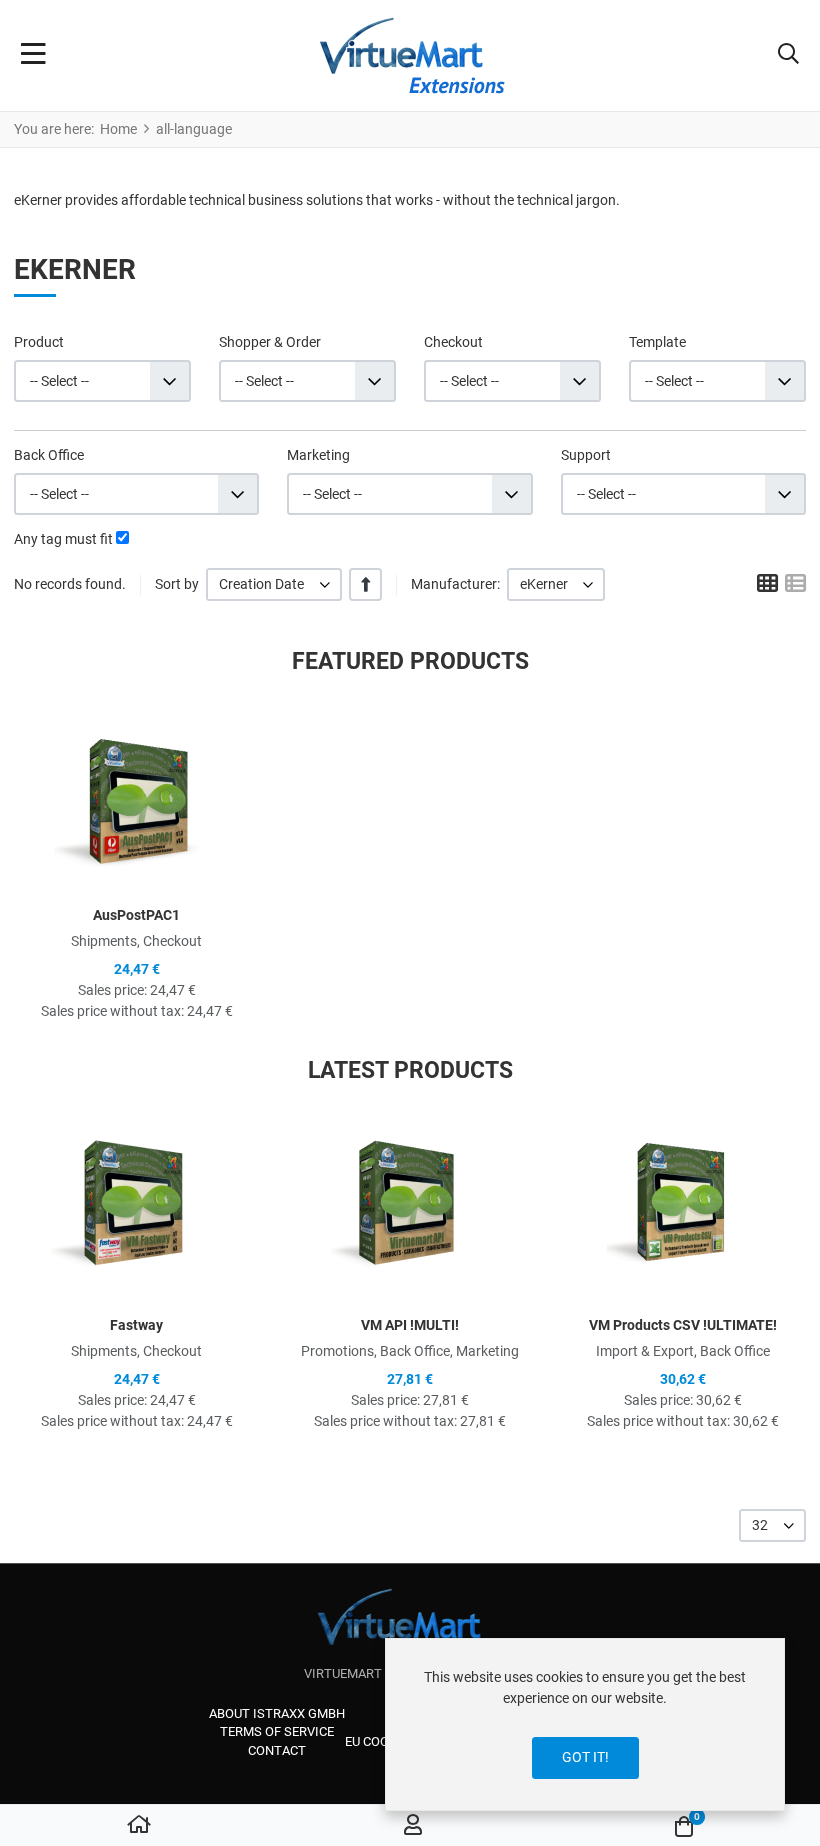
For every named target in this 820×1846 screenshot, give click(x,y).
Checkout (453, 342)
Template (657, 342)
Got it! (585, 1757)
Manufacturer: (455, 584)
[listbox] (274, 584)
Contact (277, 1750)
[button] (788, 56)
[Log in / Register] (413, 1826)
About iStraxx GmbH (277, 1713)
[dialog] (585, 1724)
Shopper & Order (270, 342)
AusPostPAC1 (136, 915)
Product (39, 342)
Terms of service (277, 1731)
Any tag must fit (63, 539)
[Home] (139, 1826)
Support (586, 455)
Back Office (49, 455)
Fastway (136, 1325)
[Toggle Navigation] (33, 56)
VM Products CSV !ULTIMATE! (683, 1325)
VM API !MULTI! (410, 1325)
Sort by (177, 584)
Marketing (318, 455)
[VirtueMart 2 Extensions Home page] (410, 1626)
